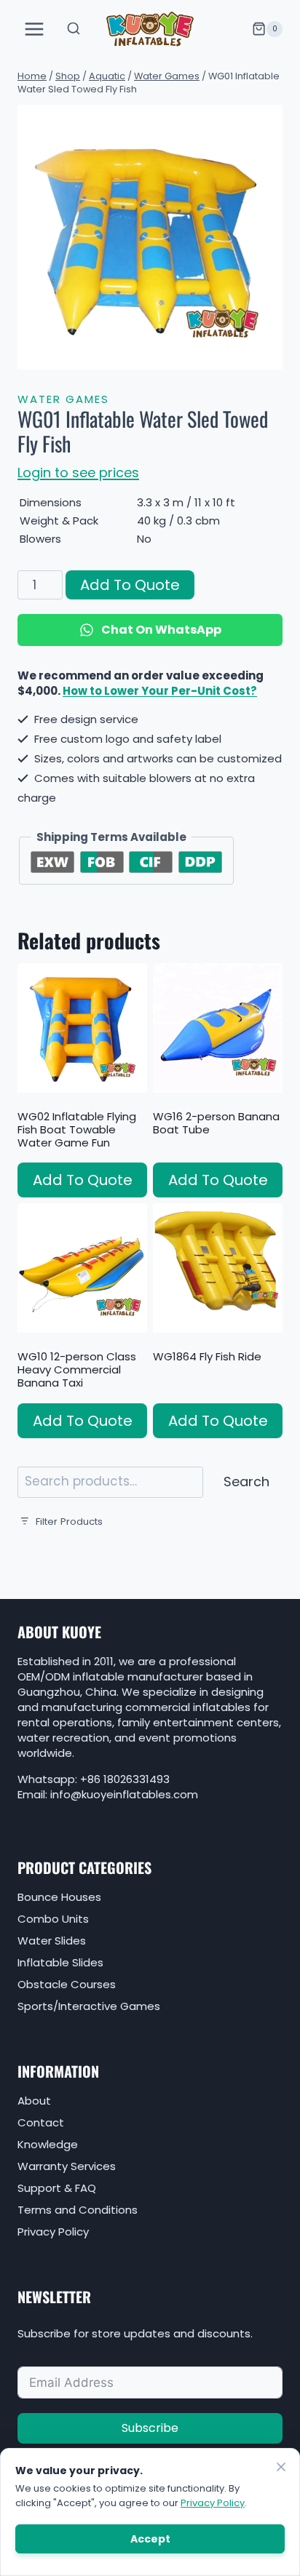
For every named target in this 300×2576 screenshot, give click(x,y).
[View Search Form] (74, 29)
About (34, 2101)
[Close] (281, 2467)
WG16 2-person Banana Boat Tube (216, 1123)
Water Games (63, 399)
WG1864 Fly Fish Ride (207, 1356)
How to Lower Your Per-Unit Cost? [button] (160, 691)
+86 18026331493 (125, 1779)
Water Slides (52, 1941)
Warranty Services (67, 2166)
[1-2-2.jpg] (150, 237)
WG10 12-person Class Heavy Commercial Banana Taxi (77, 1369)
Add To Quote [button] (83, 1180)
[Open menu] (35, 29)
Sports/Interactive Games (89, 2006)
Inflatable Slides (60, 1962)
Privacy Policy (53, 2232)
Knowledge (48, 2144)
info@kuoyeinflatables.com (124, 1794)
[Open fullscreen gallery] (268, 355)
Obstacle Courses (67, 1984)
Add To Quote (130, 585)
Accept (150, 2539)
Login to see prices (78, 472)
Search (246, 1482)
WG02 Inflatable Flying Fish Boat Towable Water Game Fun (77, 1129)
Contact (41, 2122)
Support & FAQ (57, 2188)
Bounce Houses (59, 1897)
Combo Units (53, 1919)
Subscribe (150, 2428)
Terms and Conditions (78, 2210)
